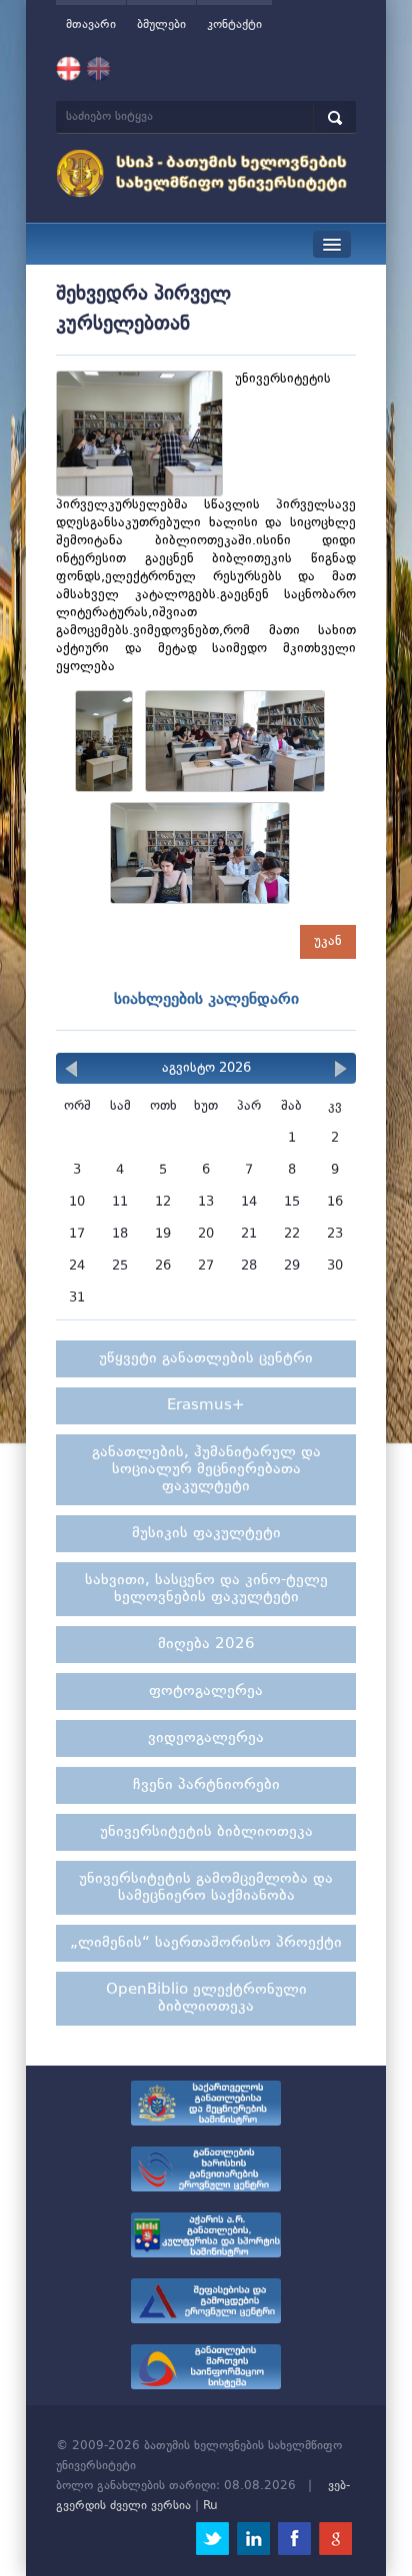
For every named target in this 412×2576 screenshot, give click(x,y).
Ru (210, 2506)
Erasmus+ (206, 1406)
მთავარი (91, 25)
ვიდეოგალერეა (206, 1738)
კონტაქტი (234, 25)
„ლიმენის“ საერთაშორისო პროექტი (206, 1943)
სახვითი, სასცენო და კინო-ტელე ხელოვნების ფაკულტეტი (206, 1589)
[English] (98, 69)
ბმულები (161, 25)
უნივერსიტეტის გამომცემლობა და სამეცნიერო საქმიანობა (206, 1888)
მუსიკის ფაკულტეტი (206, 1534)
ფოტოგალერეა (206, 1692)
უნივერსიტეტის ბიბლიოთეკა (206, 1832)
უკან (328, 941)
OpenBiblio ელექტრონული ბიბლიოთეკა (206, 1999)
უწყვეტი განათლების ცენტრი (206, 1359)
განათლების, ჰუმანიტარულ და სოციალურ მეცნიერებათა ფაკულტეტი (206, 1470)
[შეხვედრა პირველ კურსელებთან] (110, 746)
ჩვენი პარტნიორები (206, 1785)
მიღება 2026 (206, 1645)
